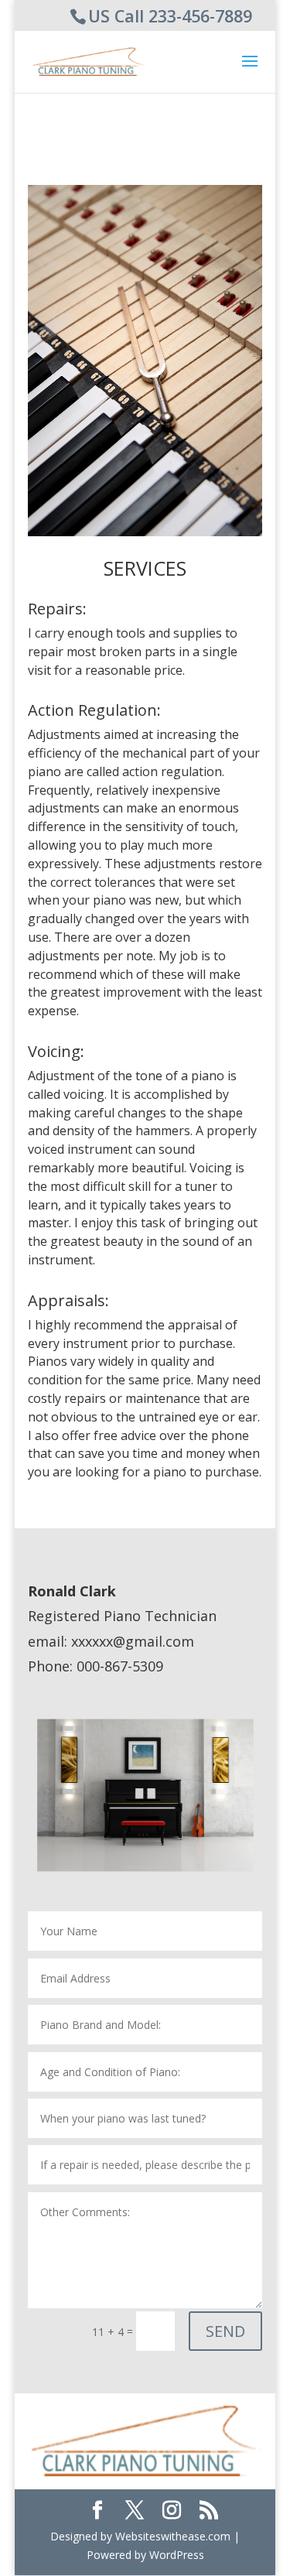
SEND (225, 2331)
